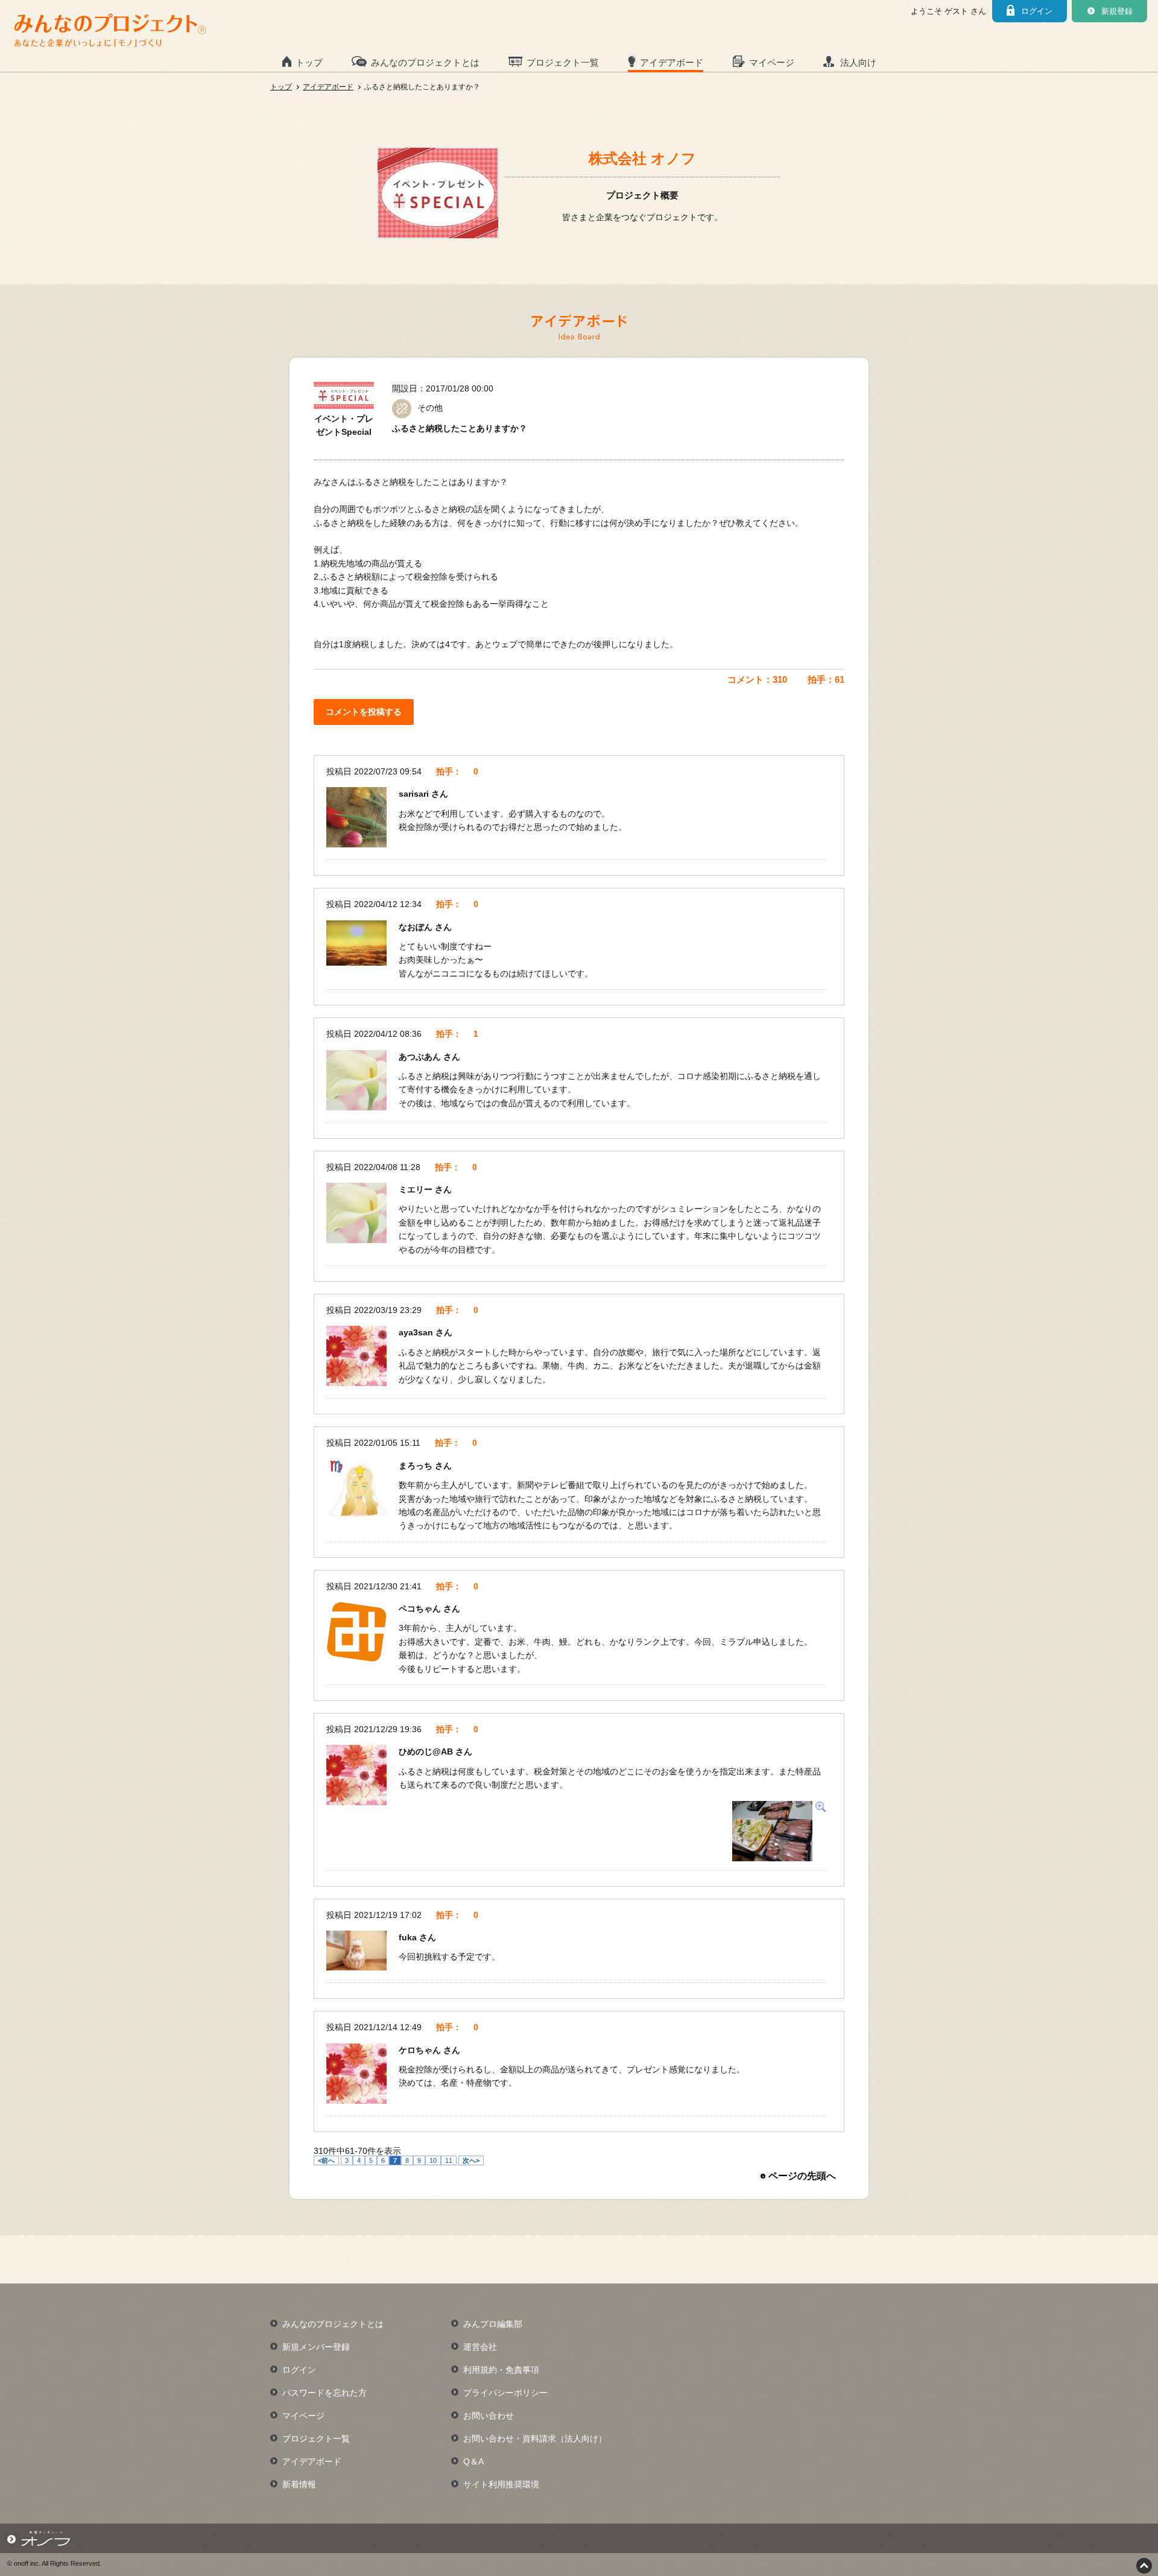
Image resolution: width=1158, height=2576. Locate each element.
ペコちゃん (421, 1609)
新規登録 (1117, 11)
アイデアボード (672, 62)
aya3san (417, 1332)
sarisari (415, 794)
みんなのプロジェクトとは (425, 62)
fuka (409, 1937)
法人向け (858, 62)
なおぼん (417, 927)
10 (433, 2160)
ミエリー (417, 1189)
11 (449, 2160)
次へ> (471, 2160)
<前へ (326, 2160)
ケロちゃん (421, 2050)
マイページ (772, 62)
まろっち (417, 1466)
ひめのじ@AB (427, 1752)
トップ (309, 62)
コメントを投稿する (364, 712)
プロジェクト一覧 (563, 62)
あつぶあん (421, 1057)
